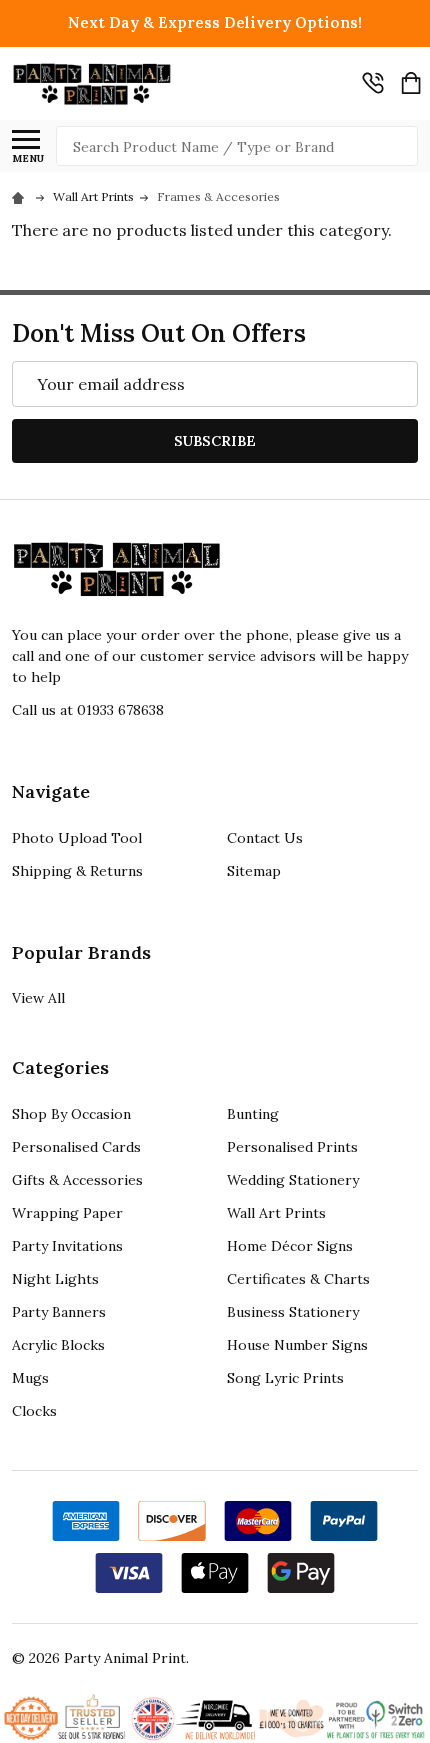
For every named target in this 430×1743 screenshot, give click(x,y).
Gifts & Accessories (77, 1180)
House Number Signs (297, 1345)
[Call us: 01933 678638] (373, 83)
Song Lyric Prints (285, 1378)
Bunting (253, 1114)
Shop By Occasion (71, 1114)
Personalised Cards (76, 1147)
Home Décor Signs (290, 1246)
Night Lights (55, 1279)
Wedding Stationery (293, 1180)
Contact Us (265, 838)
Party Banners (59, 1312)
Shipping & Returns (77, 871)
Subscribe (215, 441)
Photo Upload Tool (77, 838)
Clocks (34, 1411)
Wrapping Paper (67, 1213)
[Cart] (411, 83)
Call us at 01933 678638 (88, 710)
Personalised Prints (292, 1147)
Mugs (30, 1378)
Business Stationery (293, 1312)
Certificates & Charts (298, 1279)
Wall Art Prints (276, 1213)
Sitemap (254, 871)
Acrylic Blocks (58, 1345)
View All (38, 998)
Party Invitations (67, 1246)
